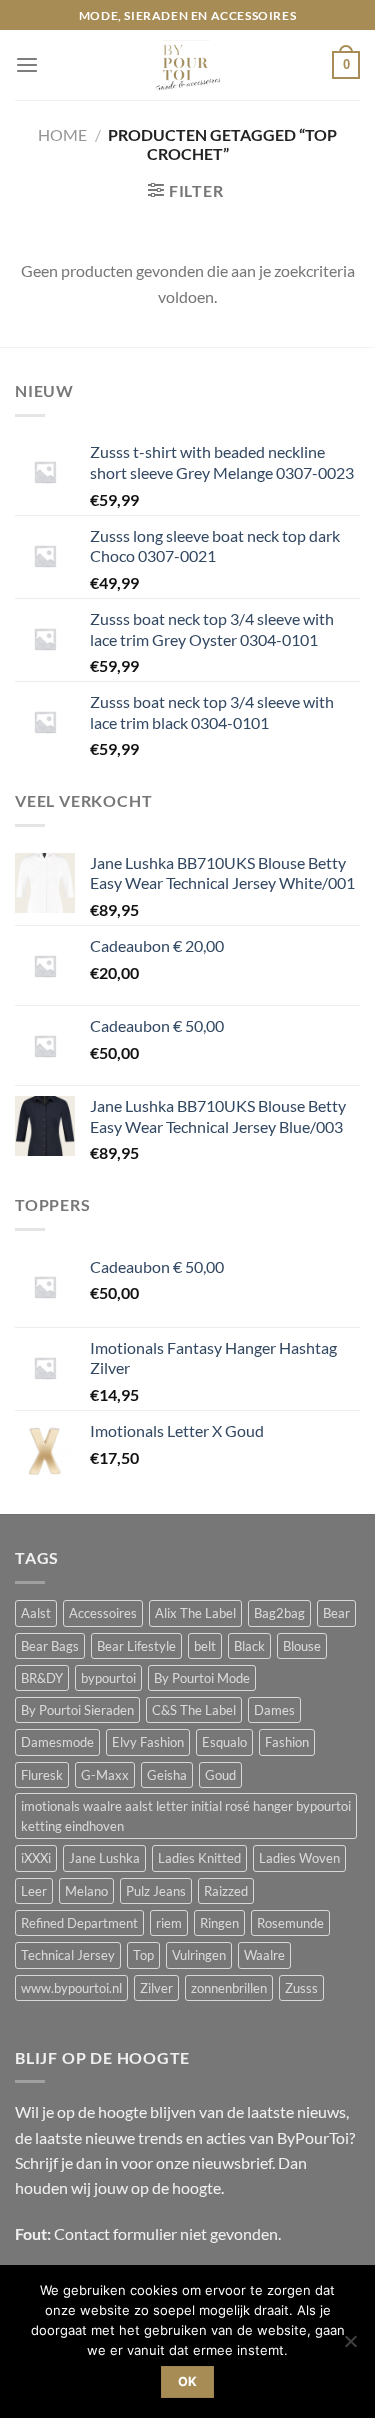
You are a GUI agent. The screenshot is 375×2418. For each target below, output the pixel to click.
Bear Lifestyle (136, 1646)
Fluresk (42, 1775)
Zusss (301, 1988)
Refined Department (79, 1923)
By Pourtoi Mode (202, 1678)
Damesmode (57, 1742)
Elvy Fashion (148, 1742)
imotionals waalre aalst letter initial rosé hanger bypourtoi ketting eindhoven (186, 1816)
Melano (86, 1891)
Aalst (36, 1613)
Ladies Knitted (199, 1858)
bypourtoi (108, 1678)
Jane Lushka (104, 1858)
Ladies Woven (299, 1858)
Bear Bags (50, 1646)
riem (169, 1923)
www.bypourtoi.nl (71, 1988)
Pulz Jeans (156, 1891)
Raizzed (226, 1891)
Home (62, 134)
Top (143, 1955)
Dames (274, 1710)
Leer (34, 1891)
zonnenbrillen (229, 1988)
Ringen (219, 1923)
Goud (220, 1775)
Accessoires (103, 1613)
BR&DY (42, 1678)
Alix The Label (195, 1613)
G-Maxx (105, 1775)
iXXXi (36, 1858)
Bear (336, 1613)
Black (249, 1646)
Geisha (167, 1775)
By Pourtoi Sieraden (77, 1710)
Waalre (264, 1955)
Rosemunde (290, 1923)
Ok (188, 2381)
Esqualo (224, 1742)
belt (205, 1646)
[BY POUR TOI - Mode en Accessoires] (188, 65)
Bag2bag (279, 1613)
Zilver (156, 1988)
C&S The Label (194, 1710)
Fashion (287, 1742)
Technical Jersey (68, 1955)
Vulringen (199, 1955)
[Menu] (27, 65)
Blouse (302, 1646)
